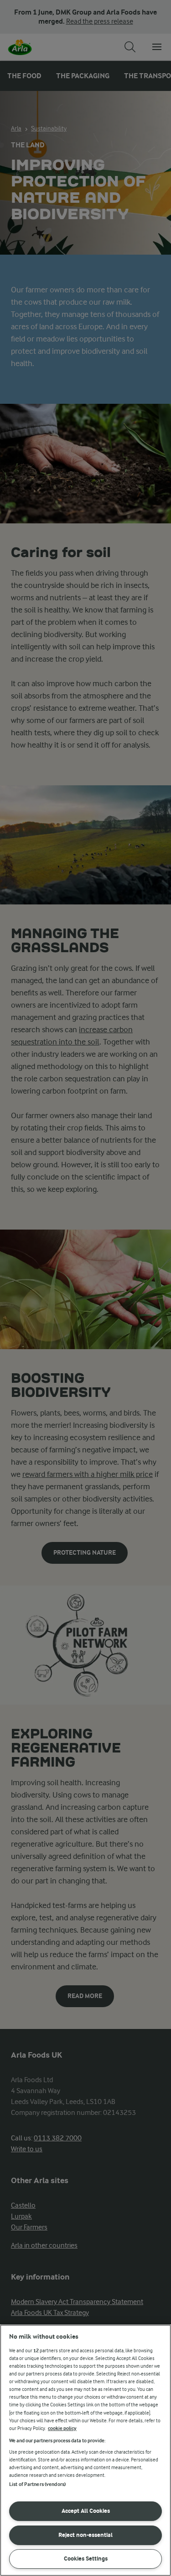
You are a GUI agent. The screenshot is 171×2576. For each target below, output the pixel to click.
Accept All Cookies (86, 2511)
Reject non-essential (85, 2535)
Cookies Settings (86, 2558)
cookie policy (62, 2428)
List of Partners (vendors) (37, 2484)
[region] (85, 2450)
